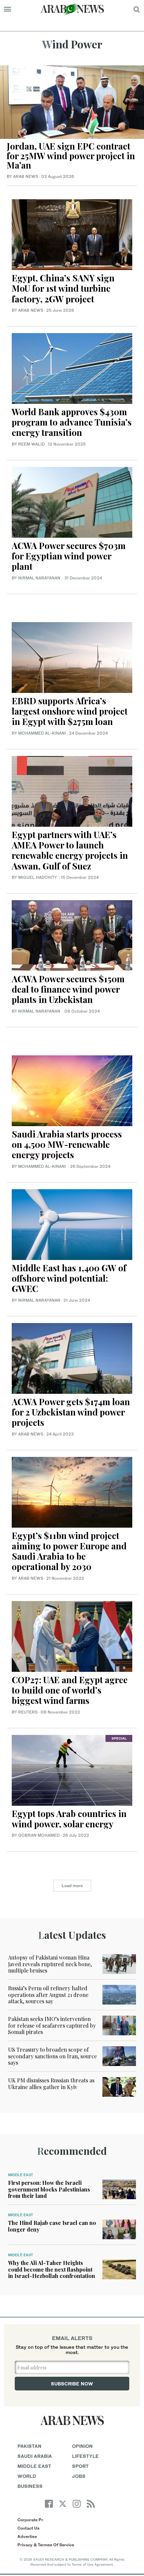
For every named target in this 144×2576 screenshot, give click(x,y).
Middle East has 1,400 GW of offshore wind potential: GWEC (69, 1278)
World (27, 2476)
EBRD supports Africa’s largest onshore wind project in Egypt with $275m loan (70, 711)
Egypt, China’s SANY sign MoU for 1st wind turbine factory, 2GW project (63, 288)
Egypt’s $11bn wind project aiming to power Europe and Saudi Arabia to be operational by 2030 (69, 1551)
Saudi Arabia (35, 2456)
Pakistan (29, 2446)
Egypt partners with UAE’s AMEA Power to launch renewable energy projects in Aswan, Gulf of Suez (70, 850)
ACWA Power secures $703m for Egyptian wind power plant (69, 556)
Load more (72, 1886)
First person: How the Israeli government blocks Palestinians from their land (49, 2189)
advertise (27, 2536)
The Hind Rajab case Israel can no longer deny (52, 2226)
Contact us (28, 2528)
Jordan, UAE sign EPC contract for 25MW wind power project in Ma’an (71, 156)
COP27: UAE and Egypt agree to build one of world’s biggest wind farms (70, 1690)
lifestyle (85, 2456)
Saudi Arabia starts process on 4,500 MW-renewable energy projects (67, 1144)
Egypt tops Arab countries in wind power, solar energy (69, 1819)
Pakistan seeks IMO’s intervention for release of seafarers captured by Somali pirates (52, 2025)
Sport (80, 2466)
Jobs (79, 2476)
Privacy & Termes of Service (46, 2545)
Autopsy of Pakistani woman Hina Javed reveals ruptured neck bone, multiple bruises (50, 1964)
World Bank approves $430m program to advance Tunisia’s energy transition (72, 422)
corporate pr (30, 2520)
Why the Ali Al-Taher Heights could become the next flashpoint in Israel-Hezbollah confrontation (52, 2269)
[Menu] (8, 9)
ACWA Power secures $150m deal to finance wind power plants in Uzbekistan (68, 989)
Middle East (21, 2175)
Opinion (82, 2446)
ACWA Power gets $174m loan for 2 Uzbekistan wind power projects (71, 1412)
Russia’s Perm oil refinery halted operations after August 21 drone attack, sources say (48, 1994)
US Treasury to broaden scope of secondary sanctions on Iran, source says (52, 2056)
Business (30, 2486)
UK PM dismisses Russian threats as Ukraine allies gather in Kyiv (51, 2083)
